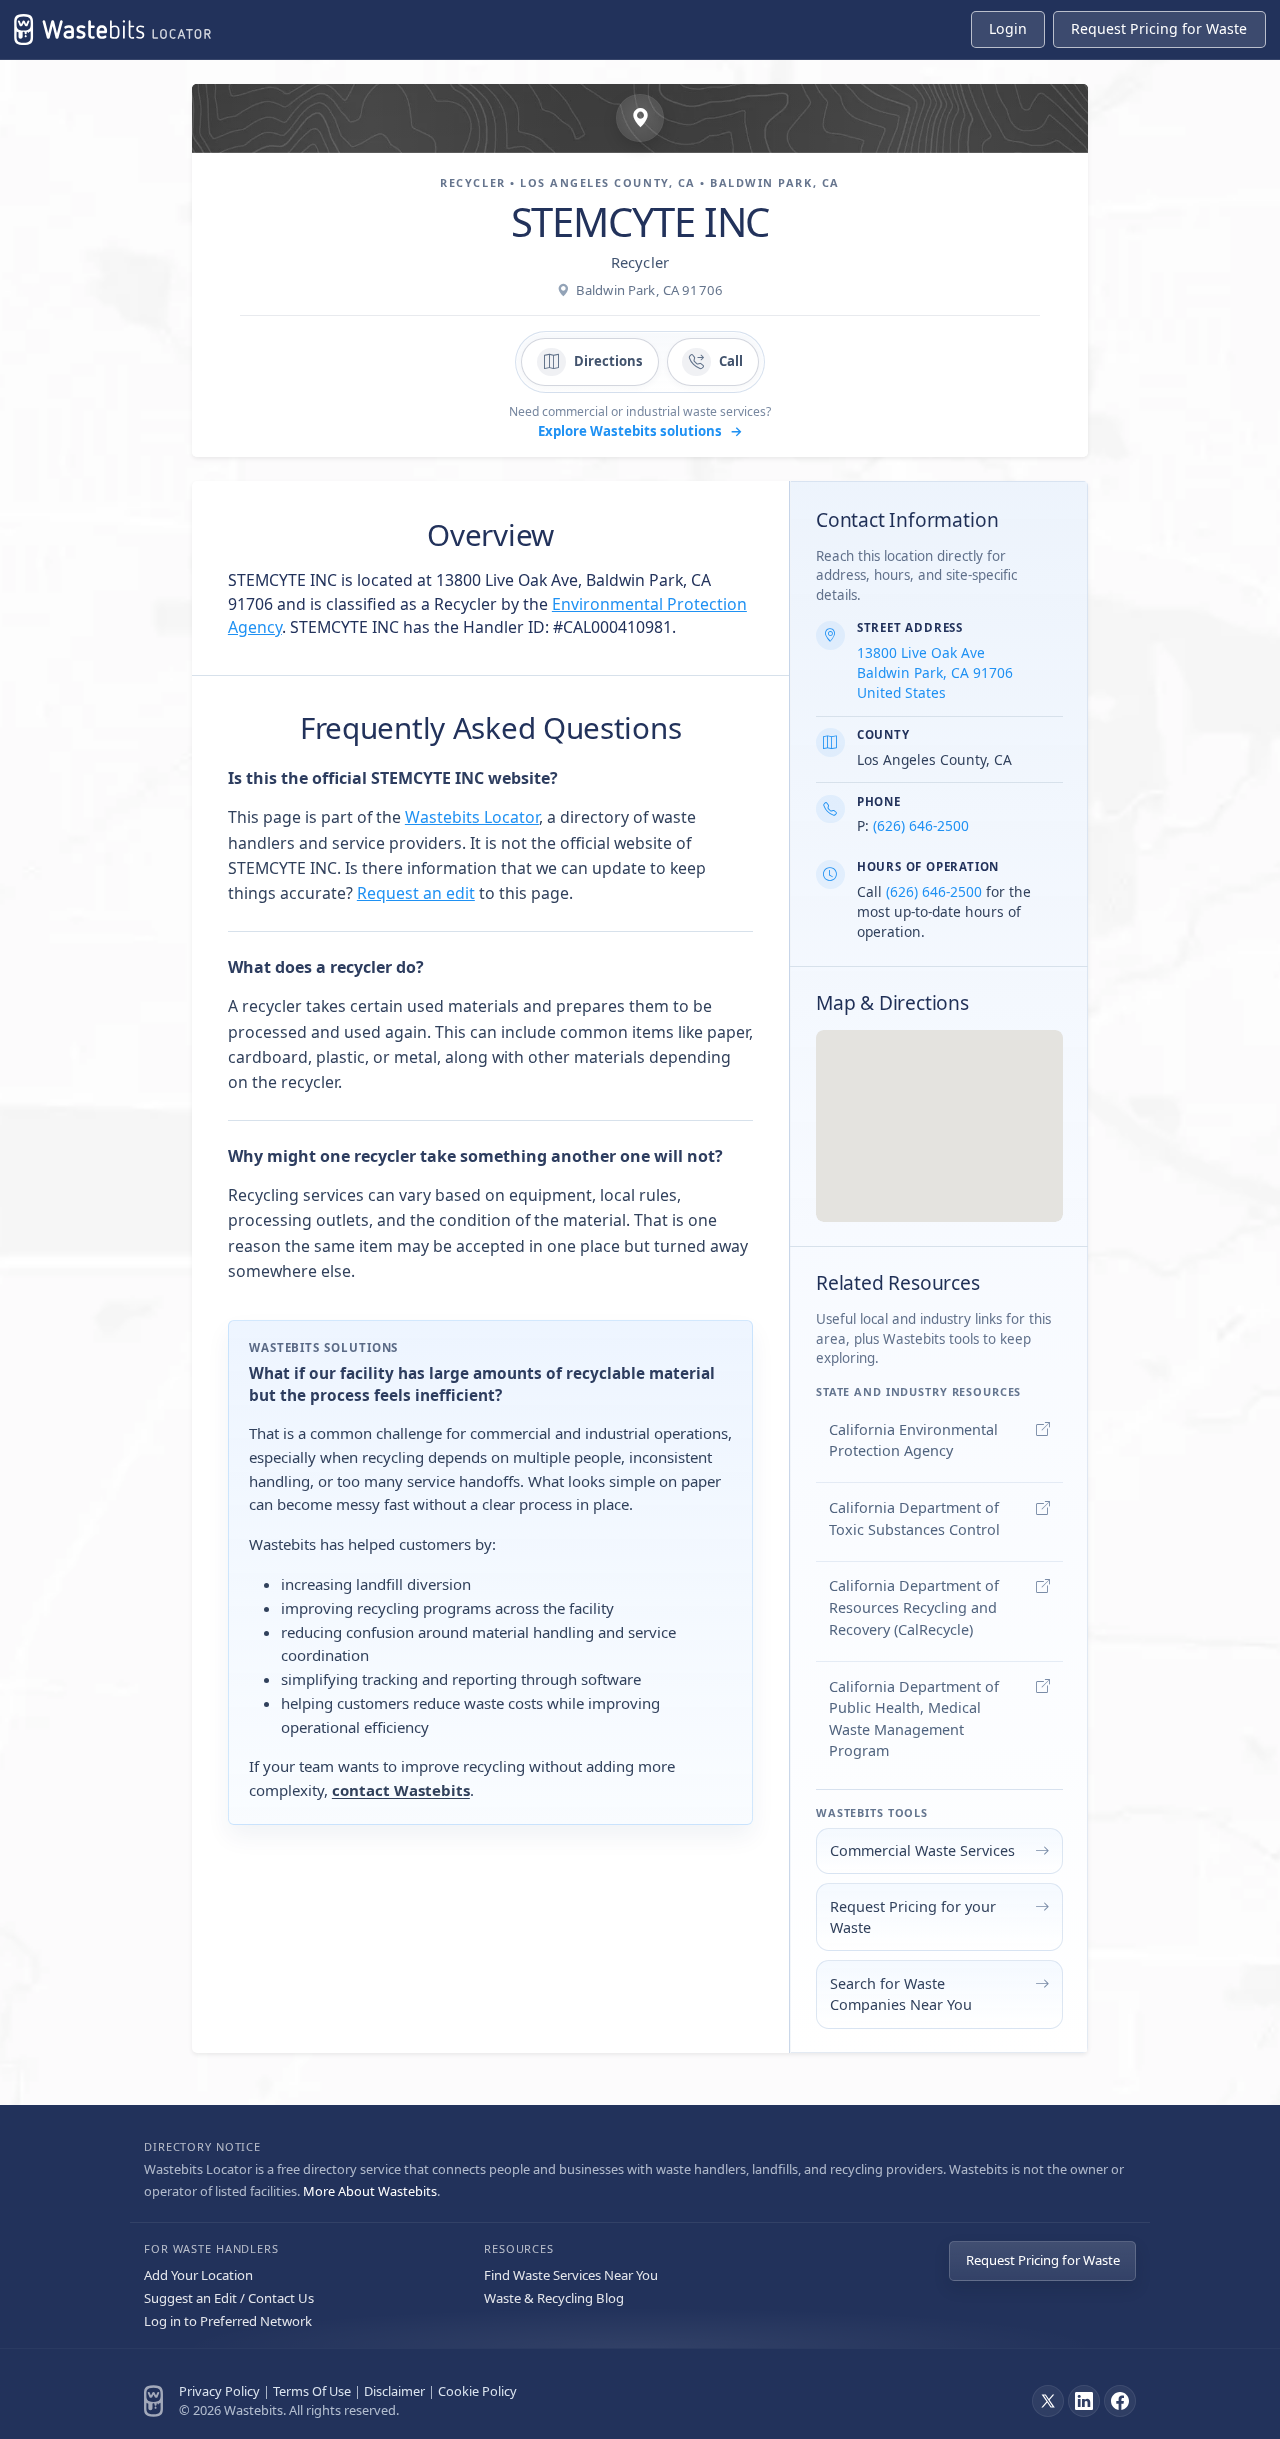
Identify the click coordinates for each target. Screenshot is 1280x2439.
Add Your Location (198, 2275)
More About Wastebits (370, 2191)
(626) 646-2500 (921, 825)
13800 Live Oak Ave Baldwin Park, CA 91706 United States (935, 672)
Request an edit (416, 893)
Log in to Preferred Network (228, 2321)
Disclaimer (394, 2391)
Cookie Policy (477, 2391)
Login (1008, 28)
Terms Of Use (312, 2391)
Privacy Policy (219, 2391)
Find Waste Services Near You (571, 2275)
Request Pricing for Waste (1043, 2260)
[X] (1048, 2401)
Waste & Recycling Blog (554, 2298)
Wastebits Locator (472, 817)
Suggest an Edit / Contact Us (229, 2298)
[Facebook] (1120, 2401)
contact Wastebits (401, 1790)
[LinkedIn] (1084, 2401)
